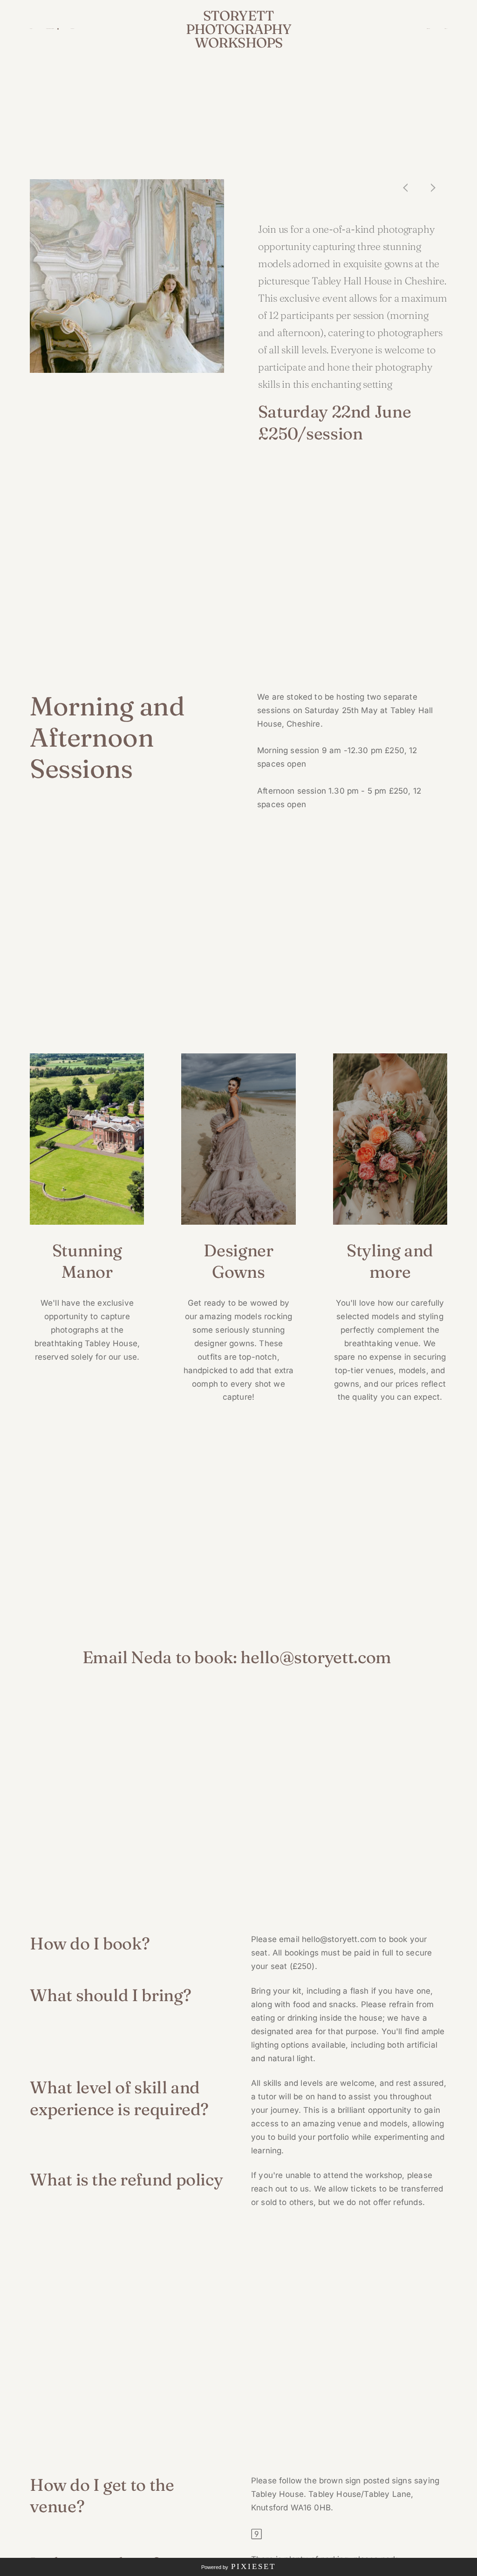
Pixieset (253, 2566)
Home (31, 29)
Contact (428, 29)
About (446, 29)
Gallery (73, 29)
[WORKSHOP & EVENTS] (51, 29)
